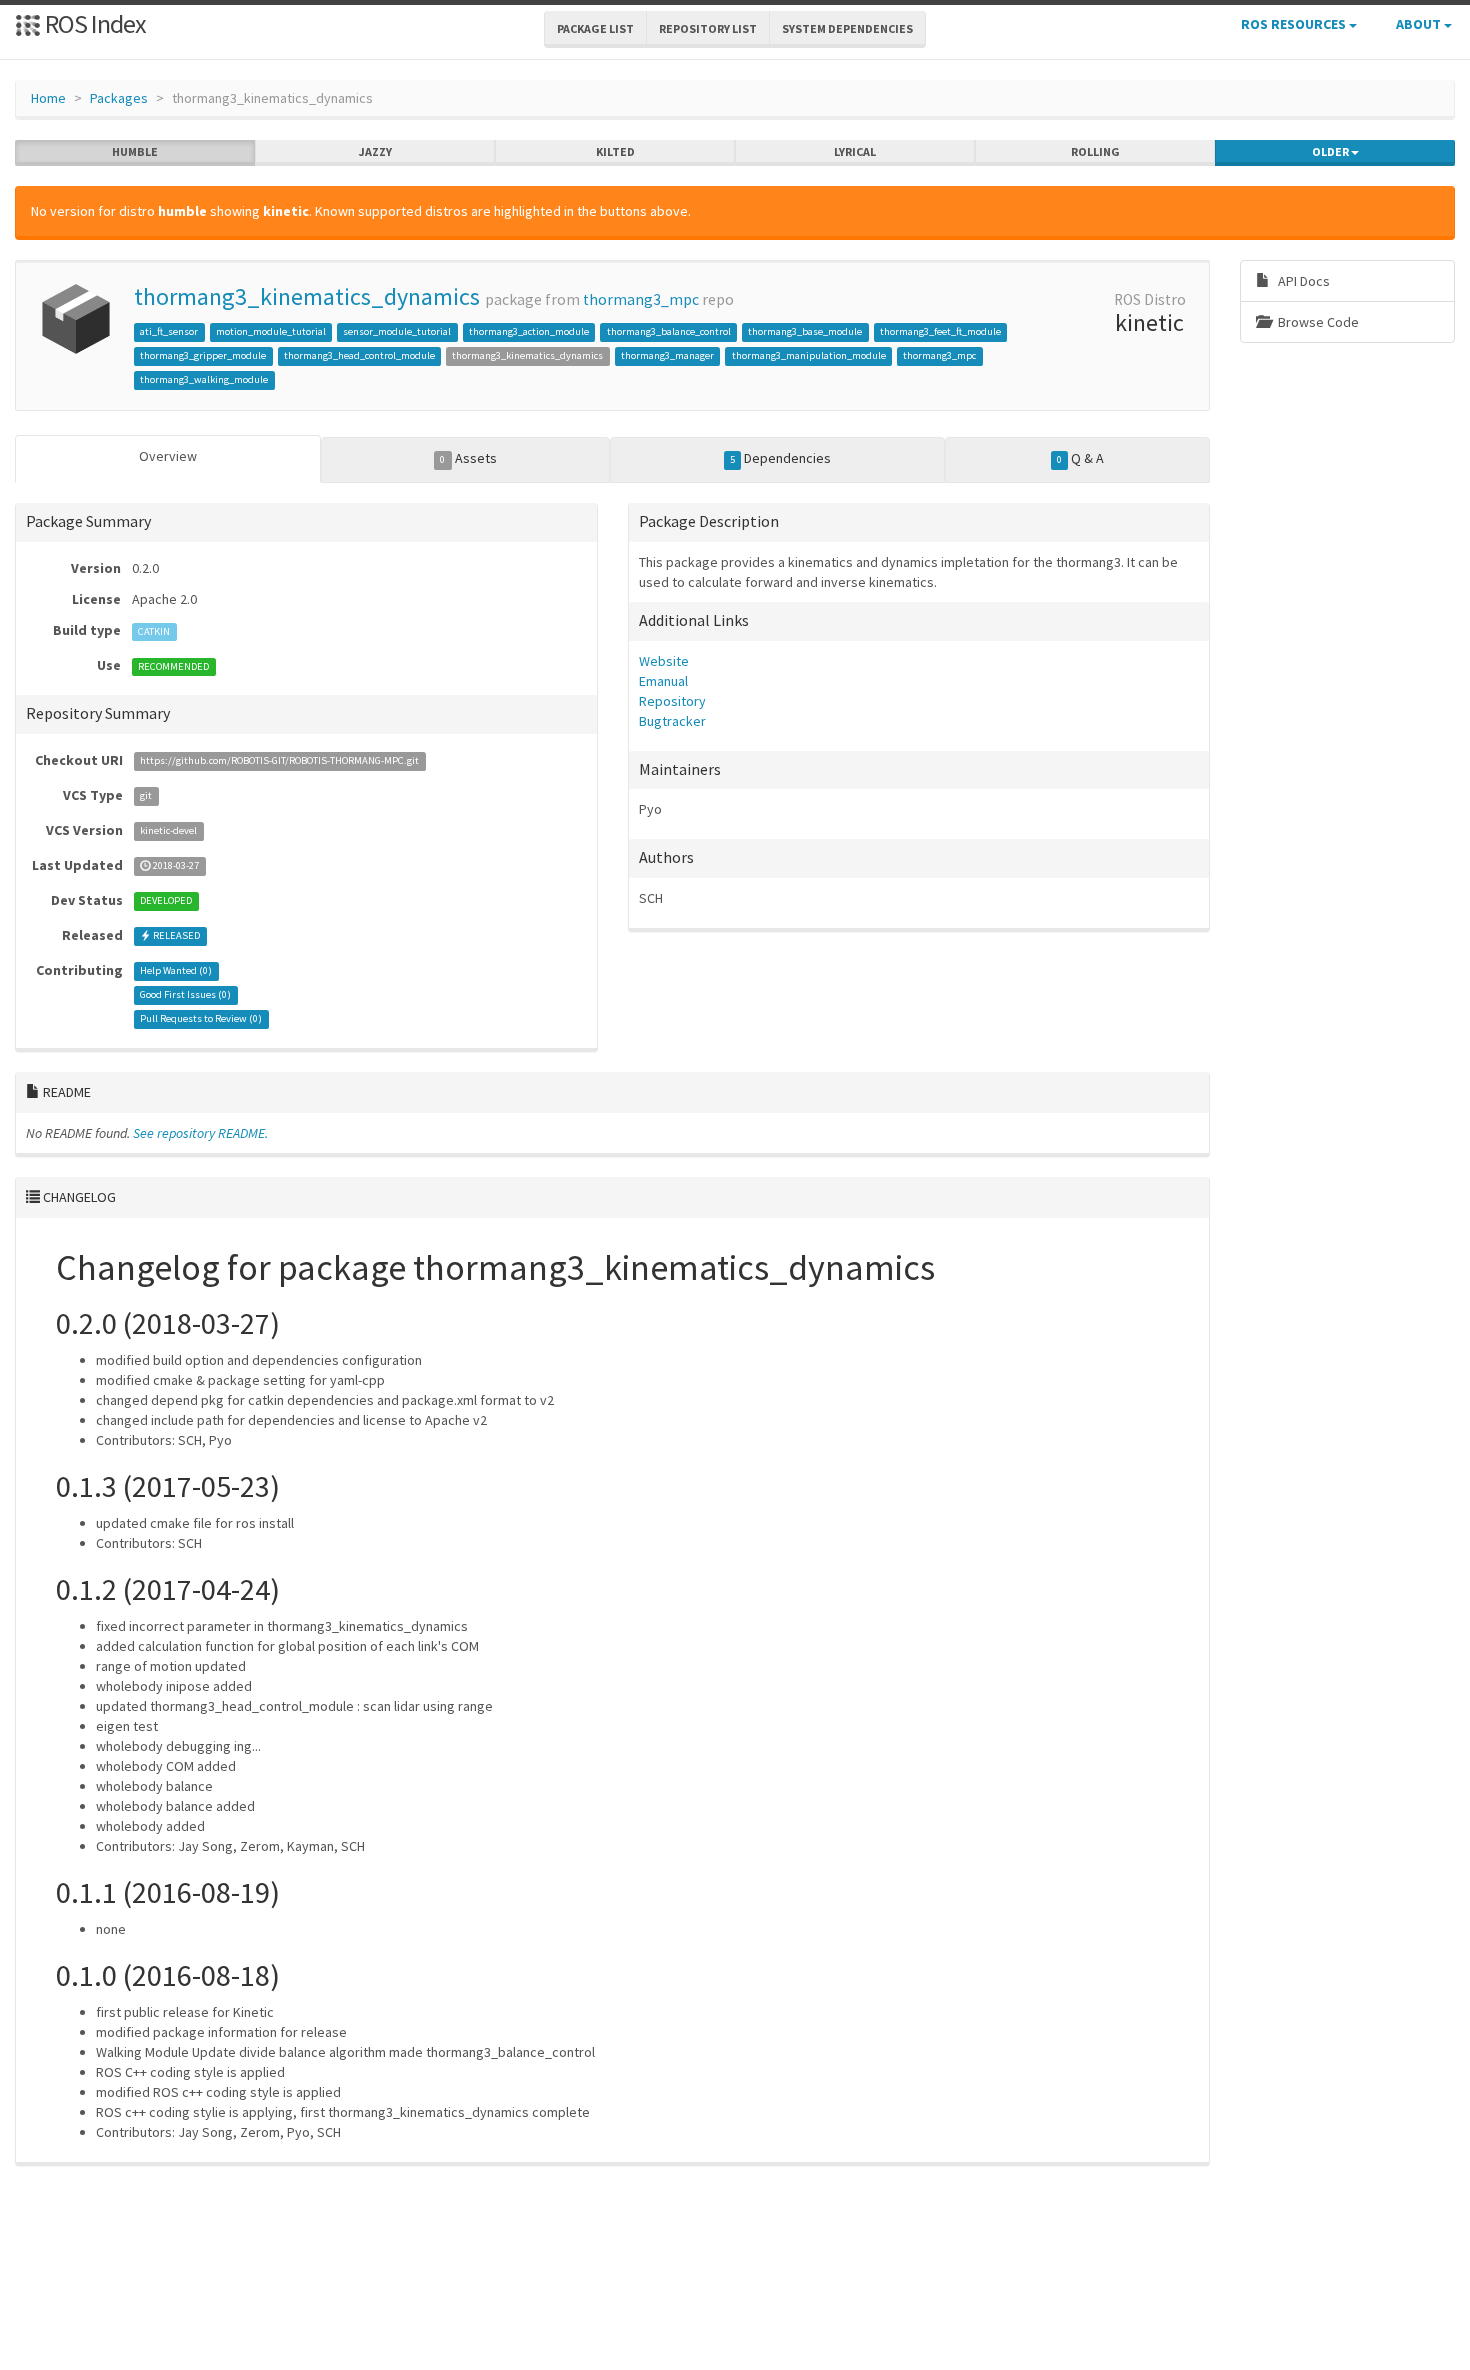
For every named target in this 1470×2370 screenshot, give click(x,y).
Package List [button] (595, 28)
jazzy (375, 151)
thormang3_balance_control (669, 331)
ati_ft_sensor (169, 331)
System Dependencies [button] (847, 28)
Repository (672, 701)
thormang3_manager (667, 355)
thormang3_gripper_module (203, 355)
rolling (1095, 151)
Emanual (663, 681)
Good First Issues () (185, 995)
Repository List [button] (708, 28)
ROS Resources (1295, 24)
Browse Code (1317, 322)
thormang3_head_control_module (359, 355)
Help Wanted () (176, 971)
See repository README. (200, 1133)
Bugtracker (672, 721)
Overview (168, 456)
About (1420, 24)
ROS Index (93, 23)
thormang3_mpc (641, 299)
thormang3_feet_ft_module (940, 331)
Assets (468, 458)
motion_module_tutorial (271, 331)
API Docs (1302, 281)
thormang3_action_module (529, 331)
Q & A (1080, 458)
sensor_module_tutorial (397, 331)
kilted (615, 151)
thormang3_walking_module (204, 379)
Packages (119, 98)
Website (664, 661)
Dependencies (780, 458)
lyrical (855, 151)
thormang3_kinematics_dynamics (307, 296)
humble (135, 151)
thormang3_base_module (805, 331)
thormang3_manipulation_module (809, 355)
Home (48, 98)
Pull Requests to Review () (201, 1019)
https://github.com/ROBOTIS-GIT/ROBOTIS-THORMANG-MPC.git (279, 761)
